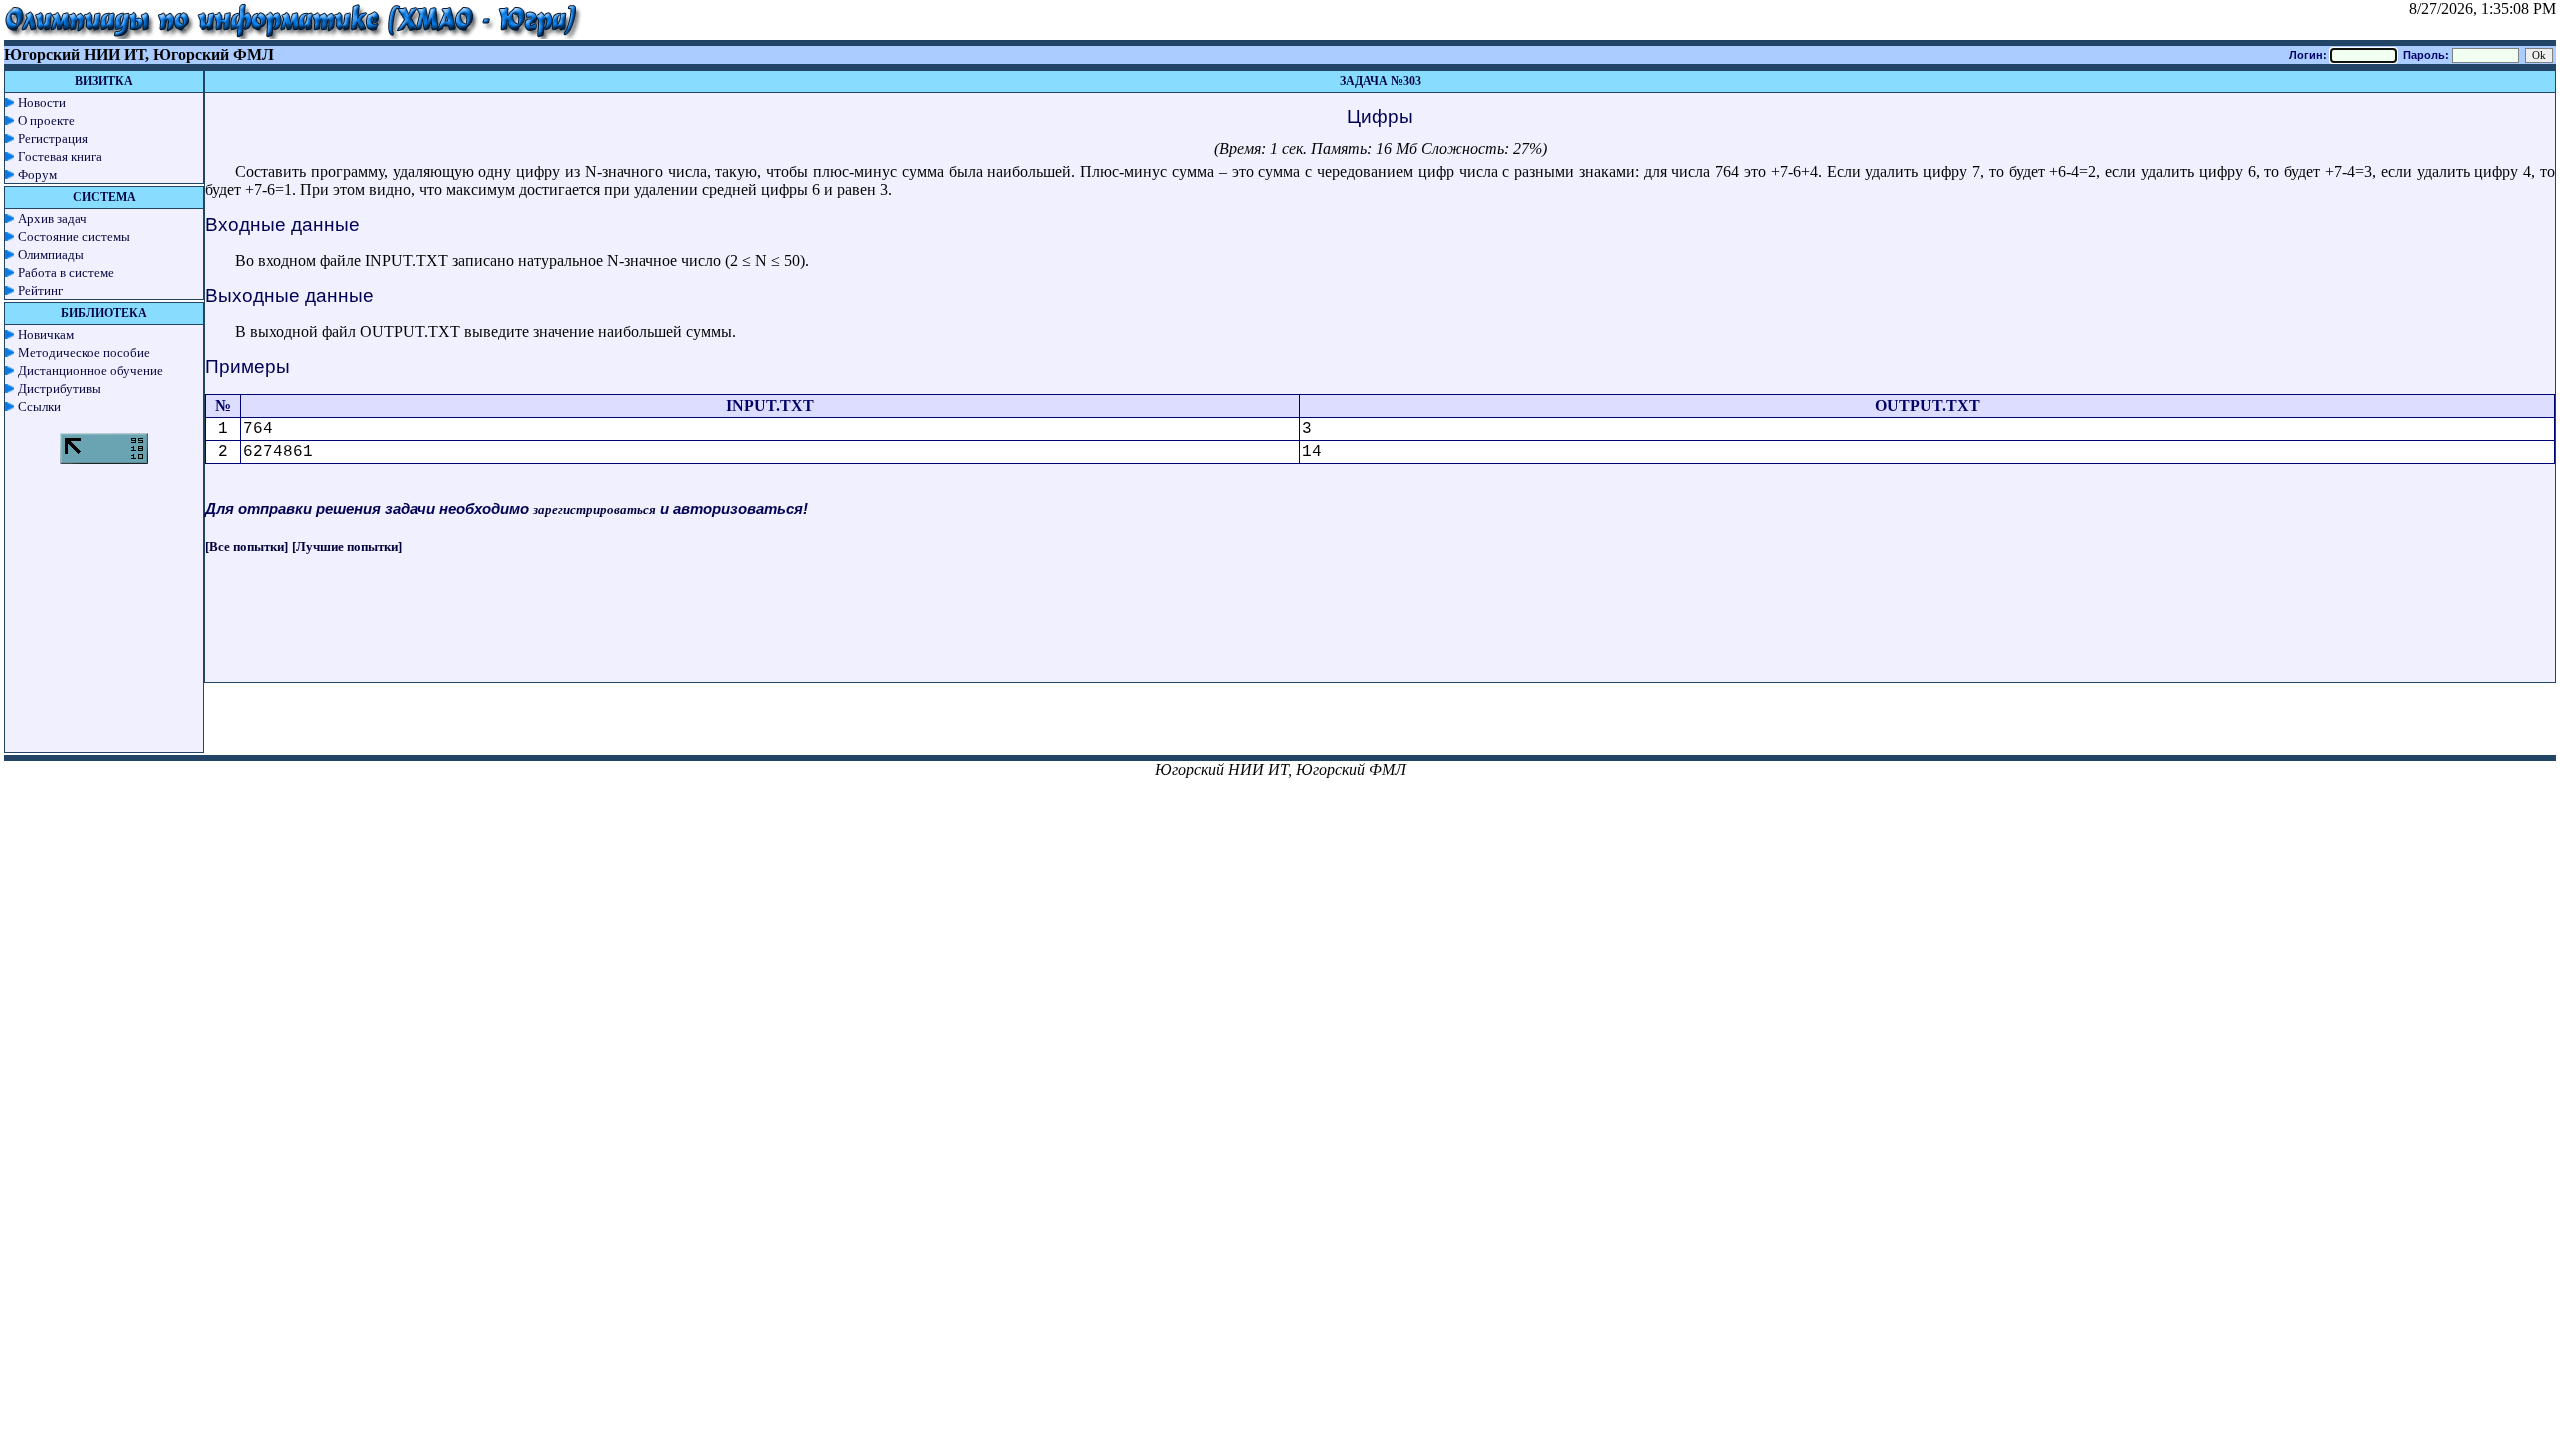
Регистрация (53, 138)
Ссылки (39, 406)
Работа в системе (66, 272)
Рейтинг (40, 290)
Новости (42, 102)
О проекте (46, 120)
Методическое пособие (84, 352)
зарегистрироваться (594, 509)
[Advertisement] (1380, 637)
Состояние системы (74, 236)
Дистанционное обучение (90, 370)
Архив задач (52, 218)
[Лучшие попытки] (347, 546)
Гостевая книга (60, 156)
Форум (37, 174)
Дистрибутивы (59, 388)
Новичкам (46, 334)
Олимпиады (51, 254)
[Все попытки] (246, 546)
